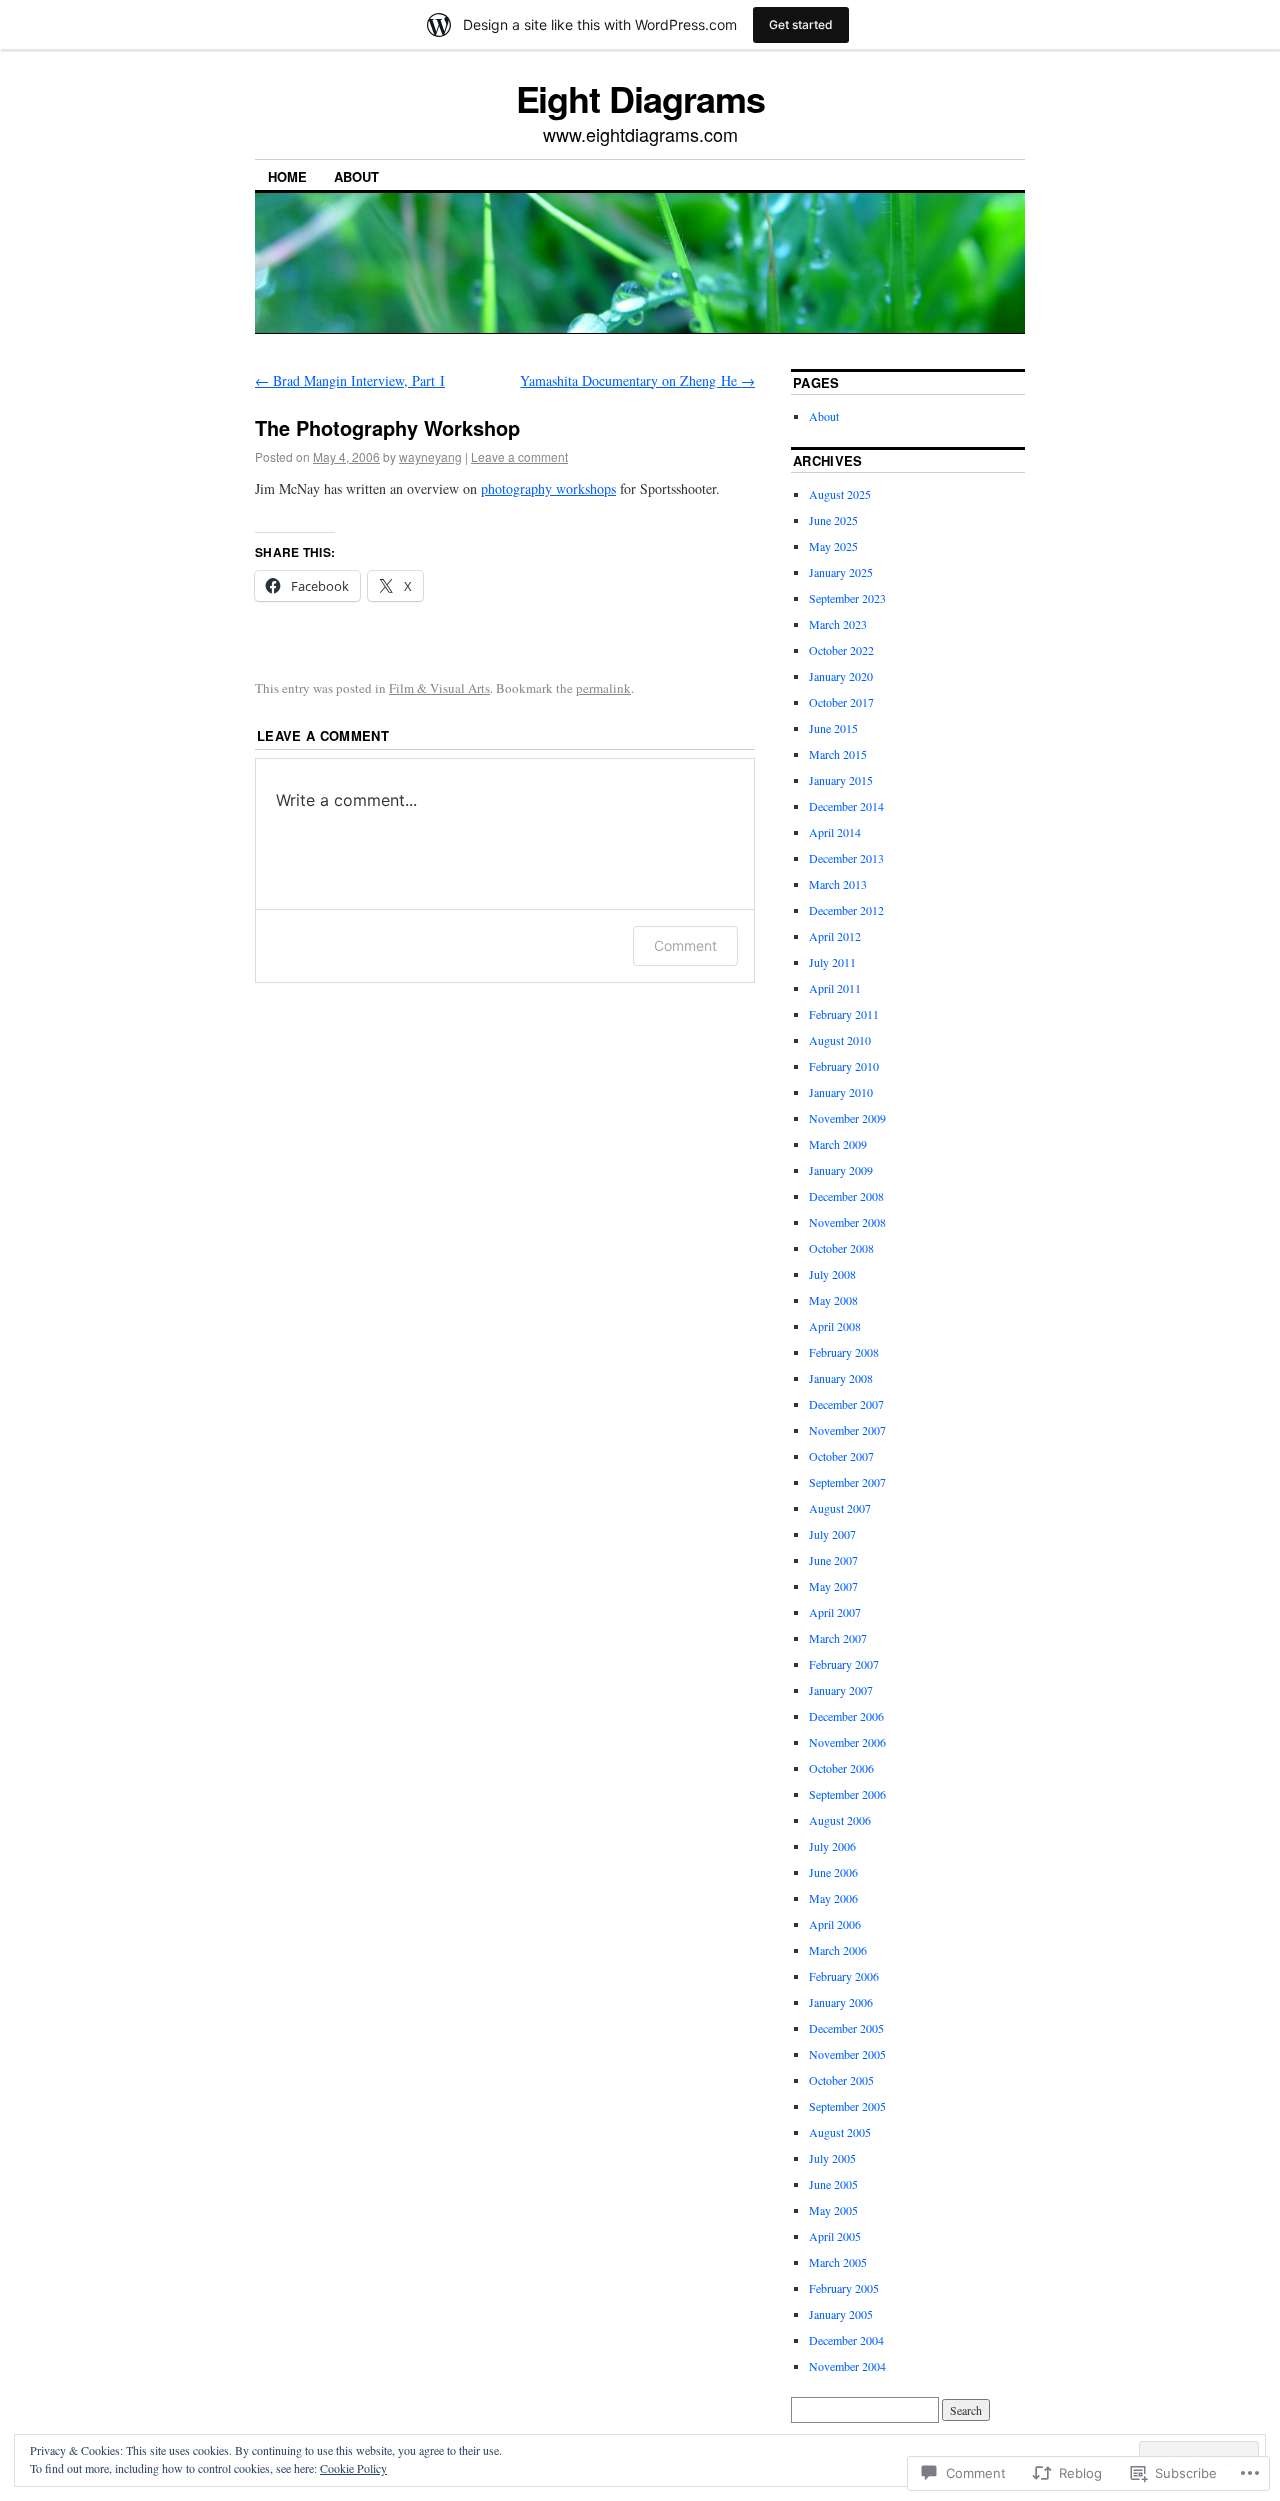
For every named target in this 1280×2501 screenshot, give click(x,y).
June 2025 (833, 520)
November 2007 (847, 1430)
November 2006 (847, 1742)
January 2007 (841, 1690)
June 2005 (833, 2184)
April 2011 (835, 988)
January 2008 (841, 1378)
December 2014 (846, 806)
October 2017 (841, 702)
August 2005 (840, 2132)
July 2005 (832, 2158)
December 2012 (846, 910)
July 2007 (832, 1534)
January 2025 (841, 572)
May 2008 (833, 1300)
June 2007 (833, 1560)
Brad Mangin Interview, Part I (350, 380)
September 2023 (847, 598)
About (356, 176)
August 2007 (840, 1508)
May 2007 (833, 1586)
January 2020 (841, 676)
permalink (603, 688)
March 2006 (838, 1950)
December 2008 (846, 1196)
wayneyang (430, 456)
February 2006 (844, 1976)
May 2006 (833, 1898)
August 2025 (840, 494)
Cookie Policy (353, 2468)
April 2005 (835, 2236)
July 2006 (832, 1846)
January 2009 (841, 1170)
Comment (685, 945)
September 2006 (847, 1794)
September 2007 (847, 1482)
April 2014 (835, 832)
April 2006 (835, 1924)
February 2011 (844, 1014)
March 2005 (838, 2262)
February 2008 (844, 1352)
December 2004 (846, 2340)
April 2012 (835, 936)
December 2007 (846, 1404)
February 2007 (844, 1664)
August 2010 (840, 1040)
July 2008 (832, 1274)
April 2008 (835, 1326)
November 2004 (847, 2366)
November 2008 (847, 1222)
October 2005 (841, 2080)
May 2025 (833, 546)
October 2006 (841, 1768)
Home (287, 176)
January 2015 (841, 780)
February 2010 (844, 1066)
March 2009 (838, 1144)
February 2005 (844, 2288)
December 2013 (846, 858)
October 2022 (841, 650)
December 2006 (846, 1716)
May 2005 (833, 2210)
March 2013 (838, 884)
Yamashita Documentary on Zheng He (637, 380)
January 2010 (841, 1092)
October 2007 (841, 1456)
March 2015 (838, 754)
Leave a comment (519, 456)
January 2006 (841, 2002)
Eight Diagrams (640, 98)
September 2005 (847, 2106)
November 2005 (847, 2054)
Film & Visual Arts (439, 688)
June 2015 (833, 728)
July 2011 (832, 962)
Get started (801, 24)
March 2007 (838, 1638)
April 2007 (835, 1612)
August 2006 (840, 1820)
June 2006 (833, 1872)
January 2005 (841, 2314)
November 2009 (847, 1118)
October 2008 (841, 1248)
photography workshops (548, 488)
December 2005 (846, 2028)
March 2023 (838, 624)
